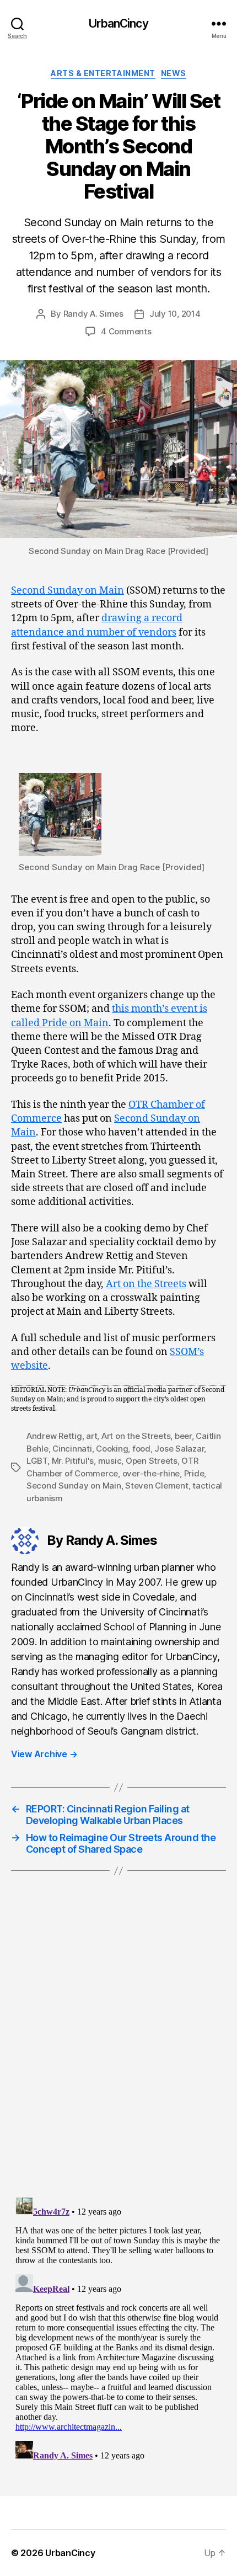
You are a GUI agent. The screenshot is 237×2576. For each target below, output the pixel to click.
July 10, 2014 (175, 314)
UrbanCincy (118, 23)
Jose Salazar (179, 1449)
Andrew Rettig (54, 1436)
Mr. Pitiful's (73, 1461)
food (141, 1449)
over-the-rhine (151, 1473)
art (91, 1436)
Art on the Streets (146, 1284)
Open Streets (152, 1461)
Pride (194, 1473)
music (110, 1461)
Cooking (112, 1449)
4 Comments (126, 331)
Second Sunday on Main (68, 591)
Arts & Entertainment (103, 73)
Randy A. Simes (93, 314)
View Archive (44, 1754)
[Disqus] (118, 2048)
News (174, 73)
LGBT (37, 1461)
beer (183, 1436)
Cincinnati (72, 1449)
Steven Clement (157, 1486)
